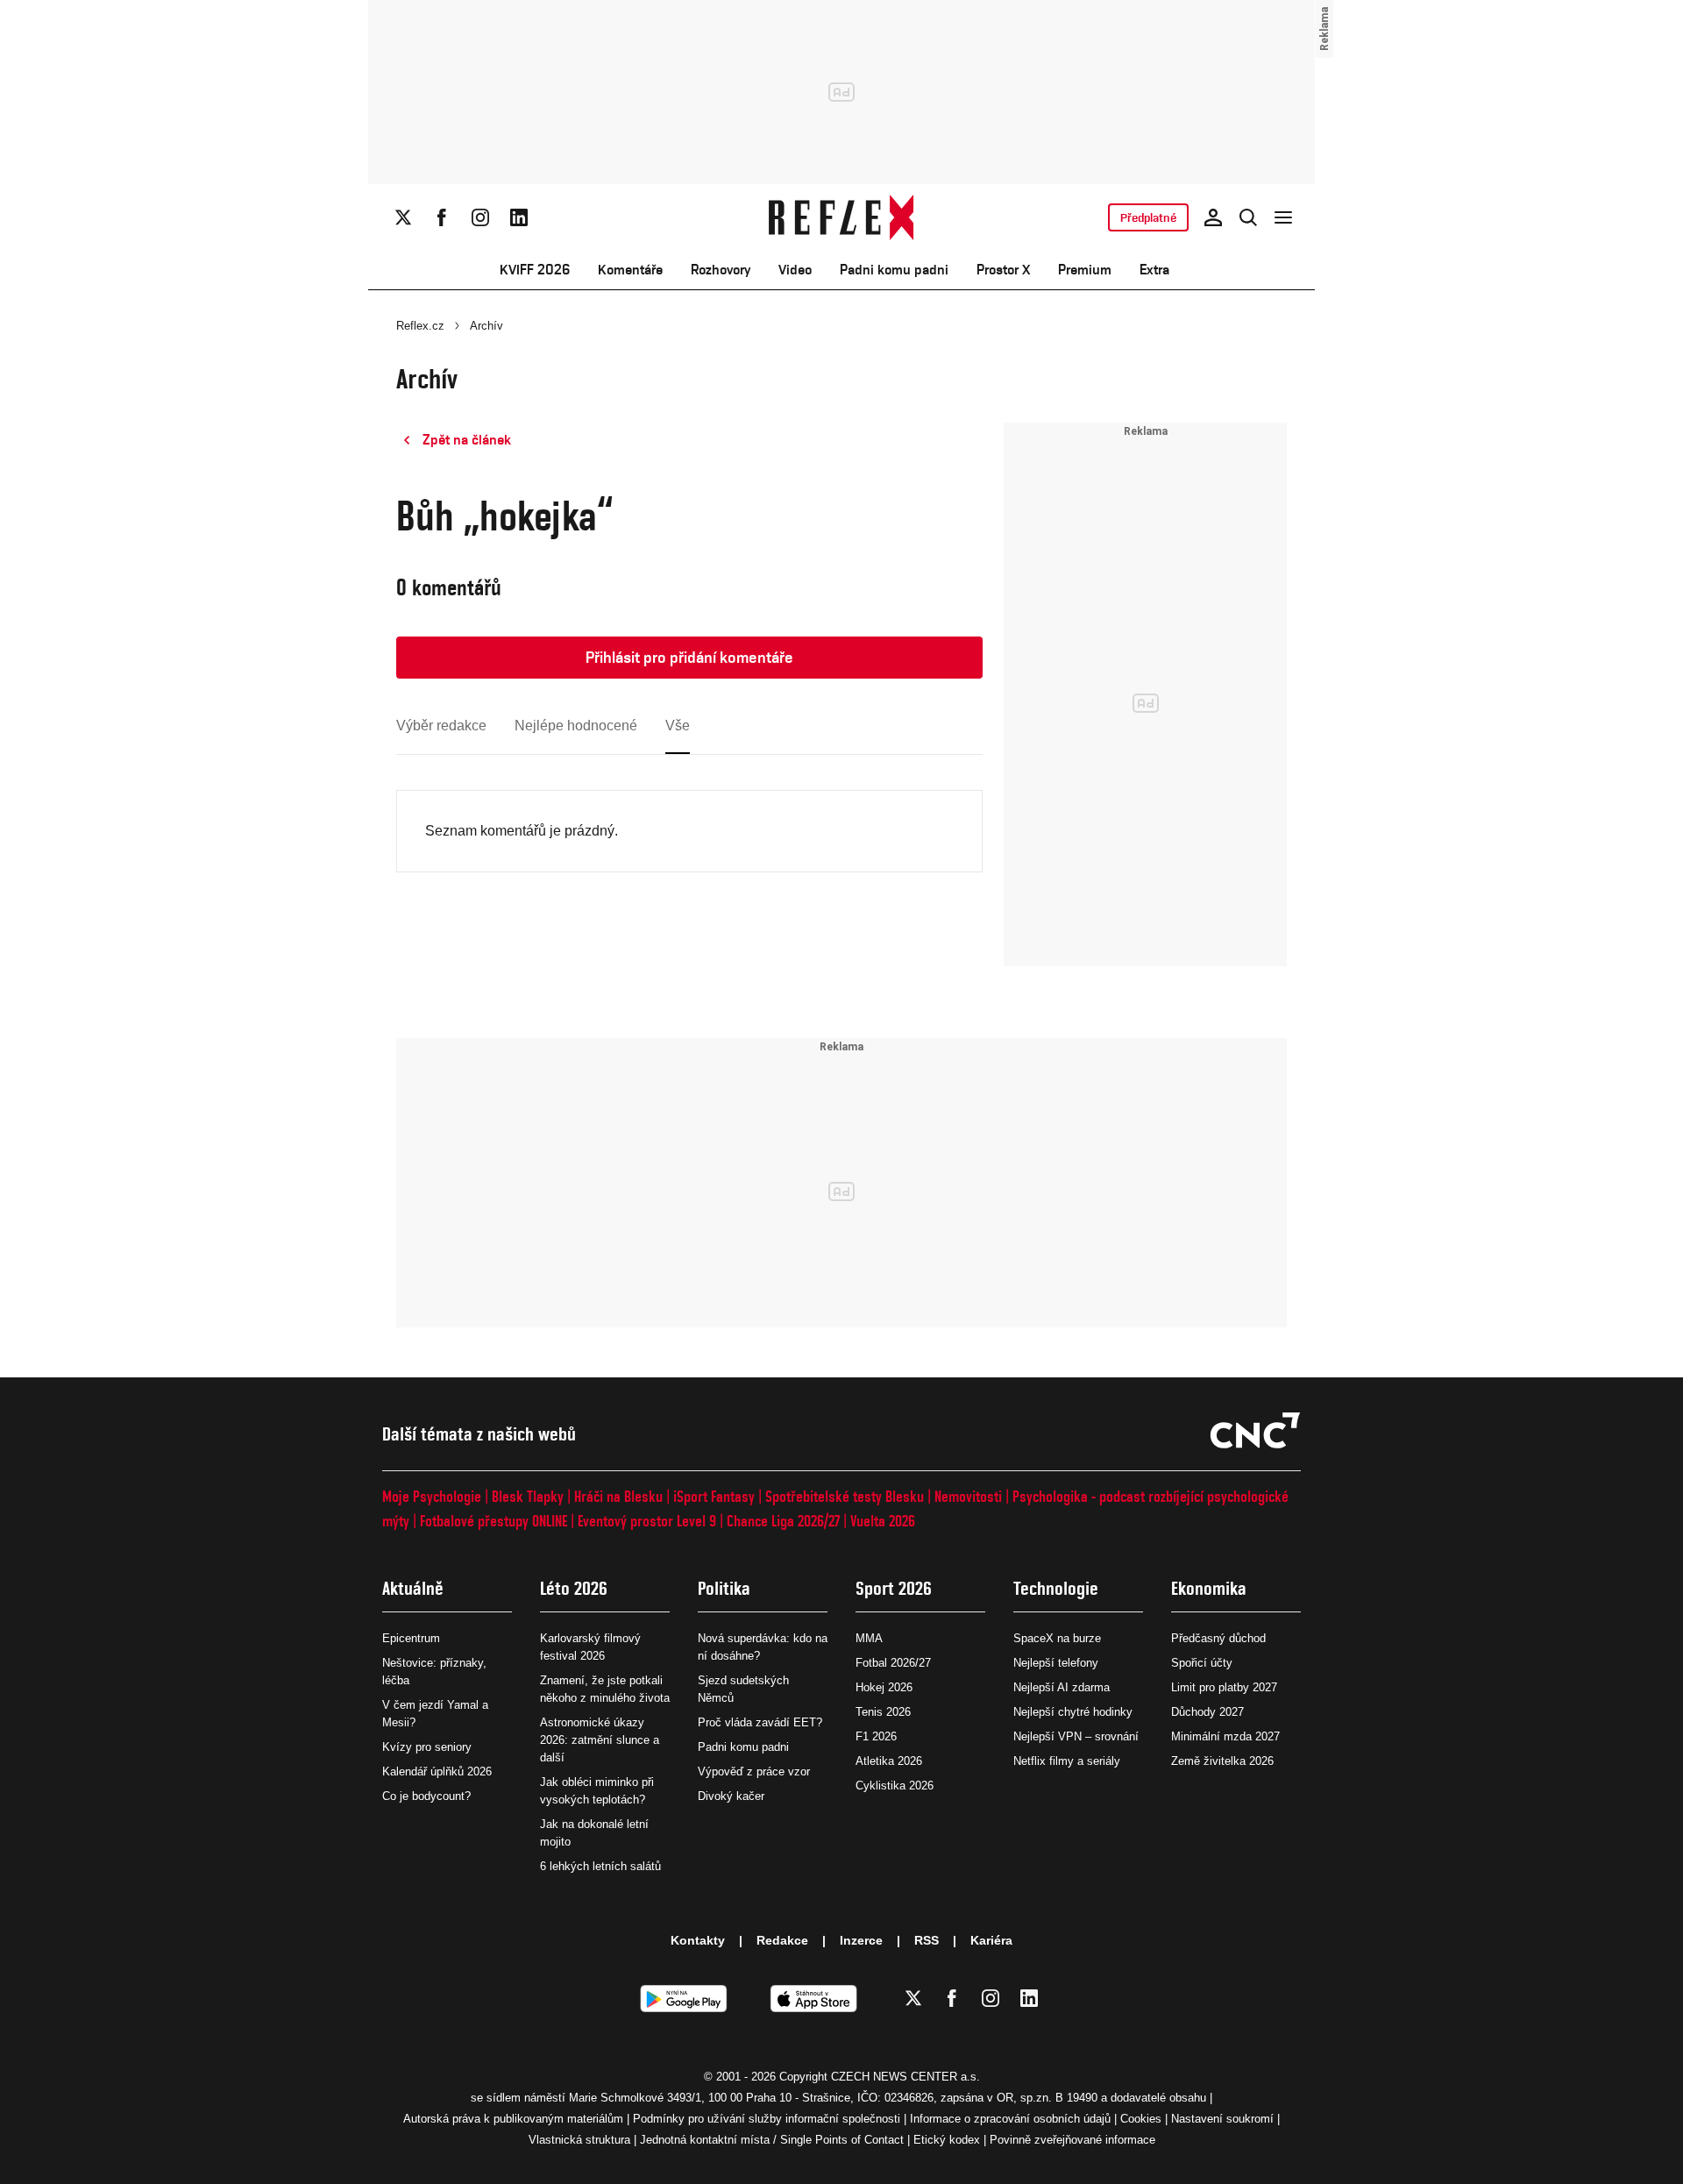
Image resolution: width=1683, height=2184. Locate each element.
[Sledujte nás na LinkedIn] (519, 217)
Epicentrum (411, 1638)
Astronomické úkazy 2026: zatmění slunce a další (600, 1740)
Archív (486, 326)
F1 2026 (876, 1736)
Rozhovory (721, 270)
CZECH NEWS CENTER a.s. (905, 2077)
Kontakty (698, 1940)
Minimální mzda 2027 (1225, 1736)
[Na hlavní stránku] (842, 217)
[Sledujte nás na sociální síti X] (403, 217)
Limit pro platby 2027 (1224, 1687)
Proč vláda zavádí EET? (760, 1722)
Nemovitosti (968, 1496)
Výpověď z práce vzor (754, 1771)
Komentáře (630, 270)
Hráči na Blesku (618, 1496)
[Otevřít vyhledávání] (1248, 217)
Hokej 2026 (884, 1687)
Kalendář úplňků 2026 (437, 1771)
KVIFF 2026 (535, 270)
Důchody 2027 (1207, 1712)
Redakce (782, 1940)
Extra (1154, 270)
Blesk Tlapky (528, 1496)
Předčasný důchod (1218, 1638)
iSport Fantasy (714, 1496)
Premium (1085, 270)
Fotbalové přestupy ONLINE (494, 1521)
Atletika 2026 (889, 1761)
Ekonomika (1209, 1588)
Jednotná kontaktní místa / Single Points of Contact (772, 2140)
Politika (724, 1588)
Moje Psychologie (432, 1496)
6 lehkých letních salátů (600, 1866)
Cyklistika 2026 (895, 1786)
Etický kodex (947, 2140)
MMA (869, 1638)
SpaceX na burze (1057, 1638)
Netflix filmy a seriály (1067, 1761)
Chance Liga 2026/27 (783, 1521)
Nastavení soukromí (1222, 2119)
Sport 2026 (894, 1588)
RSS (927, 1940)
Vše (678, 726)
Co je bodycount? (426, 1796)
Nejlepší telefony (1056, 1663)
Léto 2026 (574, 1588)
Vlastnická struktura (579, 2140)
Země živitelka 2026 (1222, 1761)
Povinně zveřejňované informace (1072, 2140)
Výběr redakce (441, 726)
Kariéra (991, 1940)
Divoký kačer (731, 1796)
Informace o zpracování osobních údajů (1010, 2119)
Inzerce (861, 1940)
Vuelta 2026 (883, 1521)
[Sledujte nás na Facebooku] (442, 217)
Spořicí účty (1202, 1663)
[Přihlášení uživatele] (1213, 217)
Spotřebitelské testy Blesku (845, 1496)
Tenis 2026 (883, 1712)
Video (795, 270)
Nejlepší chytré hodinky (1073, 1712)
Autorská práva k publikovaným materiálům (513, 2119)
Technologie (1056, 1588)
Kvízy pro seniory (427, 1747)
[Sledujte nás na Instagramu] (480, 217)
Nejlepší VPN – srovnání (1076, 1736)
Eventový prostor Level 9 (647, 1521)
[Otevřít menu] (1283, 217)
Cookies (1141, 2119)
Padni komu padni (894, 270)
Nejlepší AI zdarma (1062, 1687)
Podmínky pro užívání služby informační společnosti (767, 2119)
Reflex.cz (420, 326)
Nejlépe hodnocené (576, 726)
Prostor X (1003, 270)
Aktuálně (413, 1588)
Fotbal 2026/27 (893, 1663)
